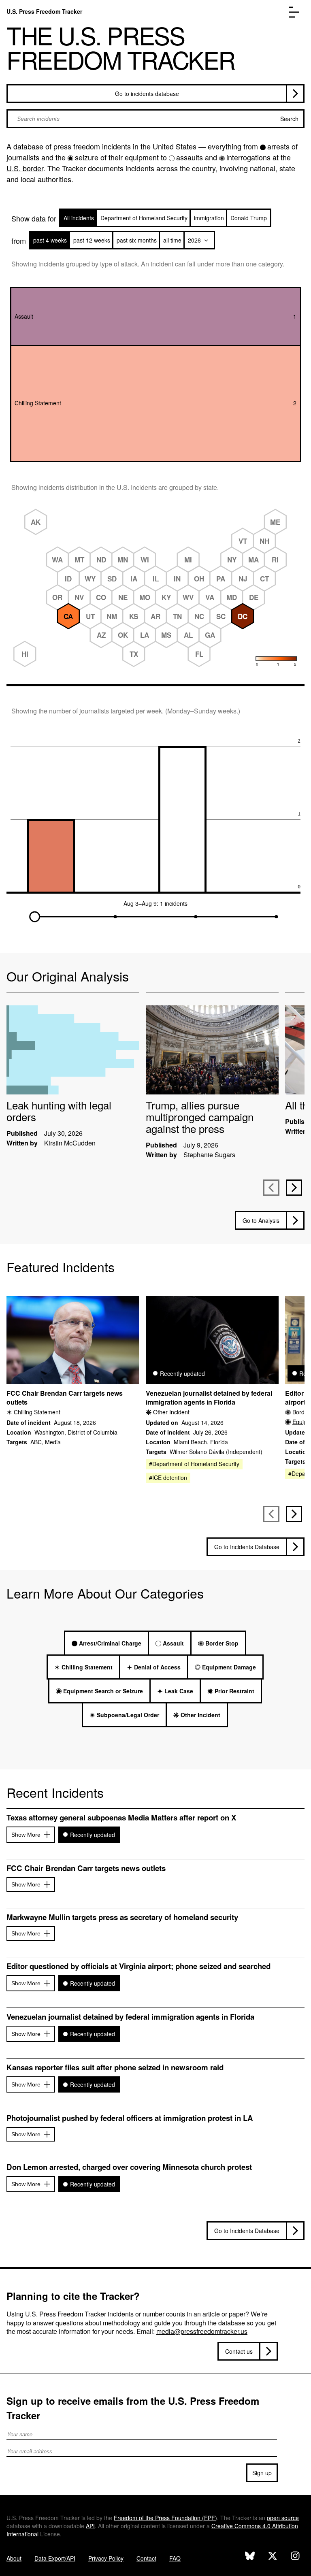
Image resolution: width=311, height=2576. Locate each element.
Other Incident (171, 1412)
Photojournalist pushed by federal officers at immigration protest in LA (130, 2118)
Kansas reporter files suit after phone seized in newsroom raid (115, 2067)
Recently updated (93, 1835)
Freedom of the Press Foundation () (165, 2518)
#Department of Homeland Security (194, 1464)
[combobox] (155, 119)
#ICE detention (168, 1477)
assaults (190, 157)
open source (283, 2518)
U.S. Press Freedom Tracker (44, 11)
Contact (146, 2558)
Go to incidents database (147, 94)
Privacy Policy (106, 2558)
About (14, 2558)
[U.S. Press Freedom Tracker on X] (273, 2557)
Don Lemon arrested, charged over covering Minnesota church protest (129, 2167)
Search (289, 119)
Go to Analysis (261, 1220)
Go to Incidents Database (247, 1547)
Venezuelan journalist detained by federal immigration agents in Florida (209, 1398)
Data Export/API (55, 2558)
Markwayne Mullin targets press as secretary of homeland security (122, 1917)
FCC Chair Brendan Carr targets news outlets (65, 1398)
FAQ (175, 2558)
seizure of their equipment (117, 157)
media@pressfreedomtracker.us (202, 2331)
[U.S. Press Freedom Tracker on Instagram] (295, 2557)
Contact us (239, 2351)
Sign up (262, 2473)
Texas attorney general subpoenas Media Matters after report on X (121, 1818)
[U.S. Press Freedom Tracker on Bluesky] (250, 2557)
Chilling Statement (37, 1412)
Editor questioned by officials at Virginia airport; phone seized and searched (138, 1966)
